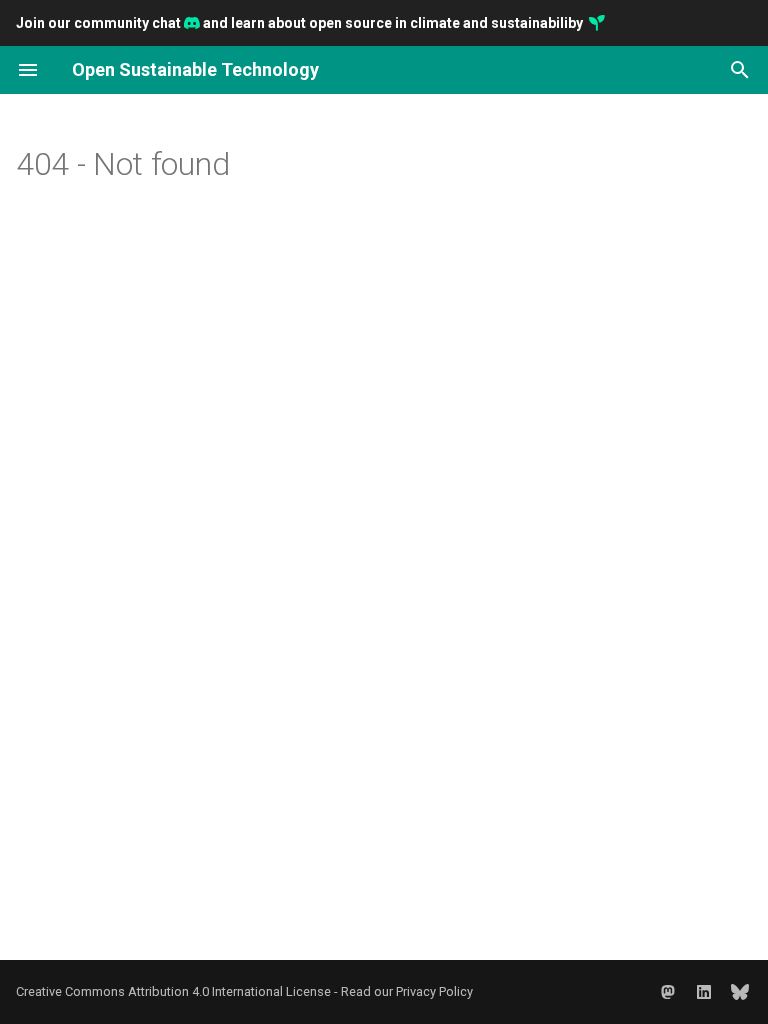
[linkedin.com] (704, 992)
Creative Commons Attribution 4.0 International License (175, 991)
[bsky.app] (740, 992)
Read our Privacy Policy (407, 991)
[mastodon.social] (668, 992)
